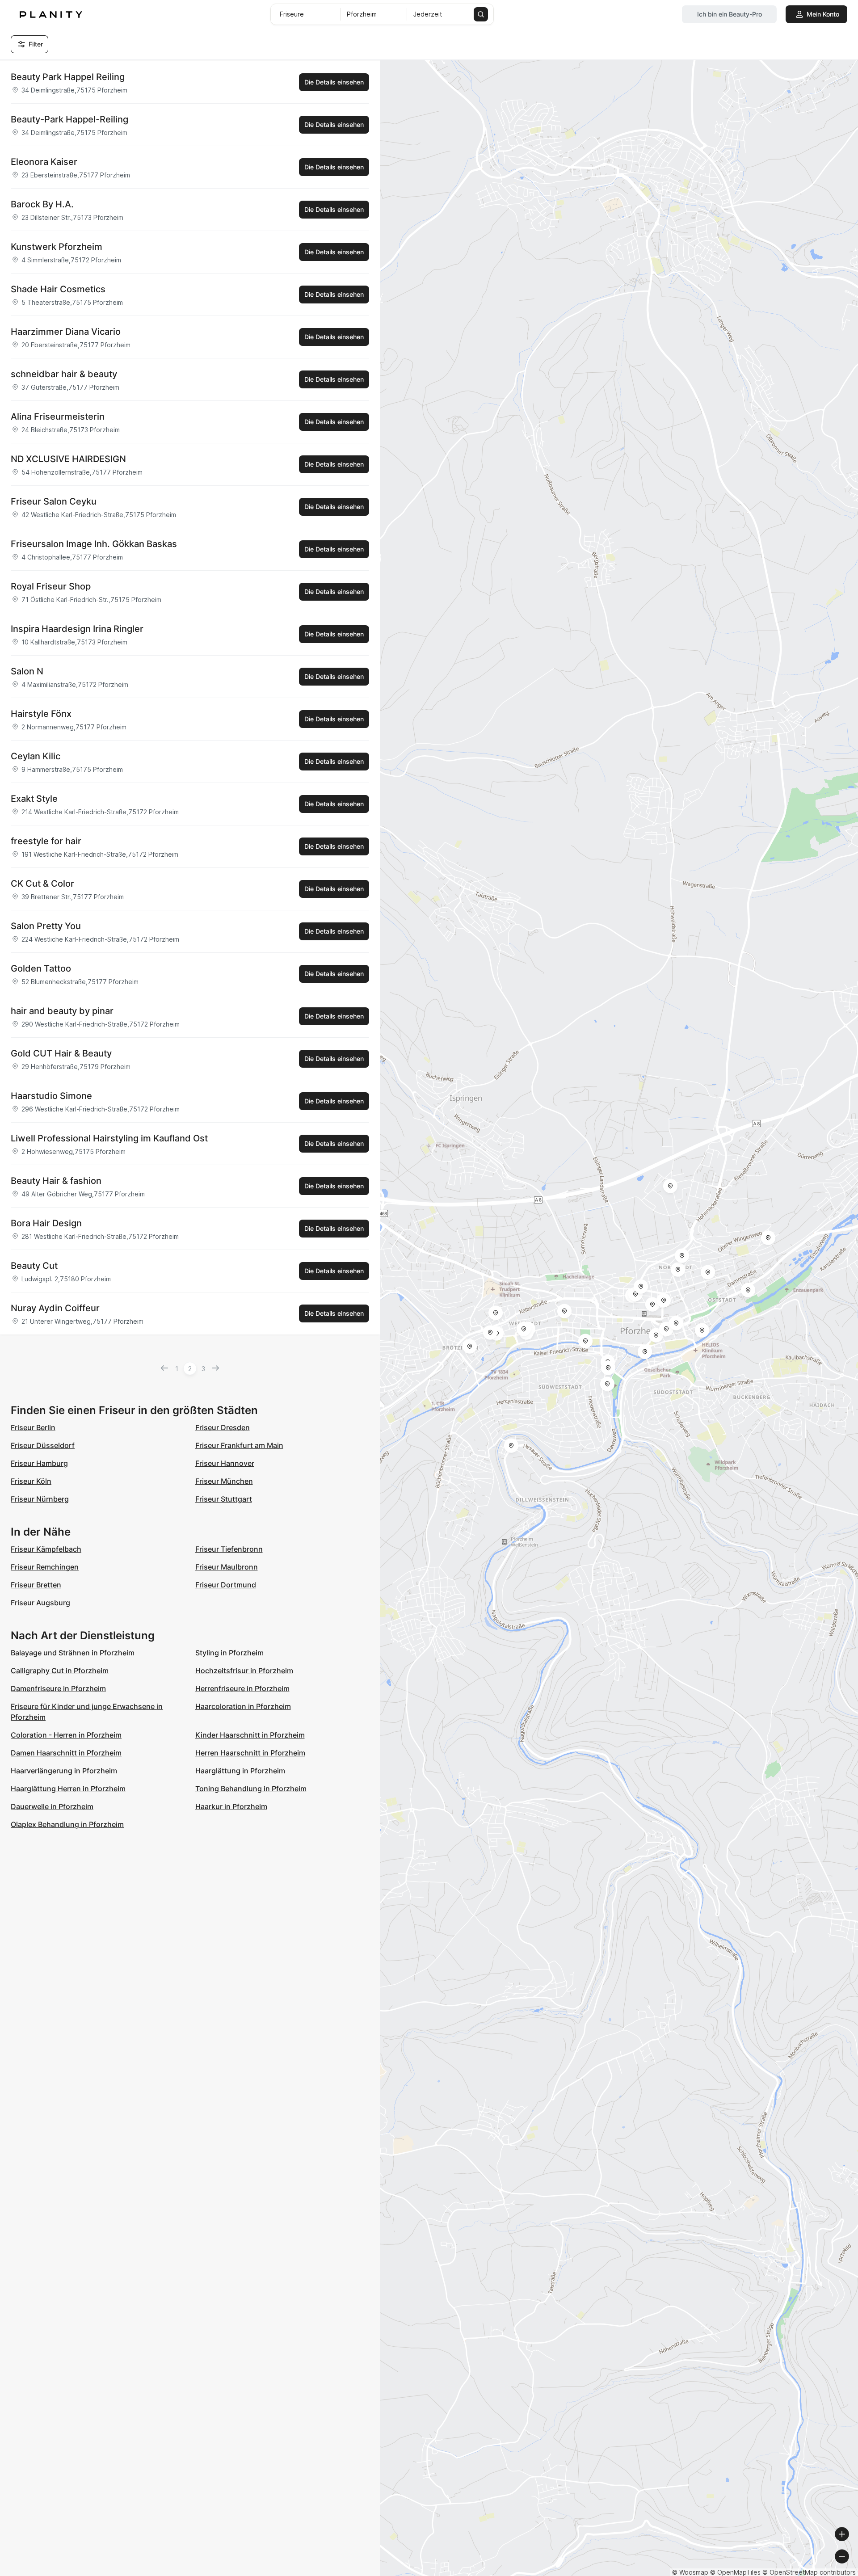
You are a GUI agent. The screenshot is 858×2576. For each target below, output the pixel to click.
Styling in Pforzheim (229, 1653)
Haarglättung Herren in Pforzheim (68, 1789)
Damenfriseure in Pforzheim (58, 1688)
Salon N (27, 671)
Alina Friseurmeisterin (58, 417)
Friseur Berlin (33, 1427)
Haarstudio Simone (51, 1096)
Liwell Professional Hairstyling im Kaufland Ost (109, 1138)
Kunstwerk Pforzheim (57, 247)
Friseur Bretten (36, 1585)
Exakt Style (34, 799)
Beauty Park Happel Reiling (68, 77)
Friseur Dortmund (226, 1585)
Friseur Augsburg (40, 1603)
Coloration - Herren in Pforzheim (66, 1735)
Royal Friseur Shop (51, 586)
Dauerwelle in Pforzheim (52, 1806)
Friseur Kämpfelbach (46, 1549)
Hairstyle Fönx (41, 714)
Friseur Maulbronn (227, 1567)
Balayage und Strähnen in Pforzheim (73, 1653)
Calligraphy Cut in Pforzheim (60, 1671)
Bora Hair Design (46, 1223)
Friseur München (224, 1481)
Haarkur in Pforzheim (231, 1806)
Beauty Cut (34, 1266)
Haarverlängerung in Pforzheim (64, 1771)
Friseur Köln (31, 1481)
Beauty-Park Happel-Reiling (69, 119)
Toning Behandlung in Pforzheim (251, 1789)
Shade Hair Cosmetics (58, 289)
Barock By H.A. (42, 204)
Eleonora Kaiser (44, 162)
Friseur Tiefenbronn (229, 1549)
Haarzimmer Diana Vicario (66, 332)
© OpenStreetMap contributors (809, 2572)
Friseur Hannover (225, 1463)
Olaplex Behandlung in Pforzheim (67, 1824)
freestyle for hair (46, 841)
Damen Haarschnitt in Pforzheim (66, 1753)
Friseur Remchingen (45, 1567)
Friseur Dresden (223, 1427)
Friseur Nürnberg (40, 1499)
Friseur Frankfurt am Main (239, 1445)
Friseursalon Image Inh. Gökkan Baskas (94, 544)
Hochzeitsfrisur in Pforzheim (244, 1671)
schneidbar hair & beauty (64, 374)
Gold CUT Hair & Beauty (61, 1053)
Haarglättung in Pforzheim (240, 1771)
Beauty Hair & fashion (56, 1181)
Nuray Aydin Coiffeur (55, 1308)
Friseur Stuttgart (224, 1499)
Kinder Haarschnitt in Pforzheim (250, 1735)
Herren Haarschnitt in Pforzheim (250, 1753)
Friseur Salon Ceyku (54, 501)
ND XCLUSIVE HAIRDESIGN (68, 459)
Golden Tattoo (41, 968)
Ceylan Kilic (36, 756)
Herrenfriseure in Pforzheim (242, 1688)
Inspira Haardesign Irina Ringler (77, 629)
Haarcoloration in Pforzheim (243, 1706)
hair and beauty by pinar (62, 1011)
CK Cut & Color (42, 884)
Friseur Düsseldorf (43, 1445)
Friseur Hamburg (39, 1463)
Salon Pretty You (46, 926)
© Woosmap (690, 2572)
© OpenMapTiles (735, 2572)
